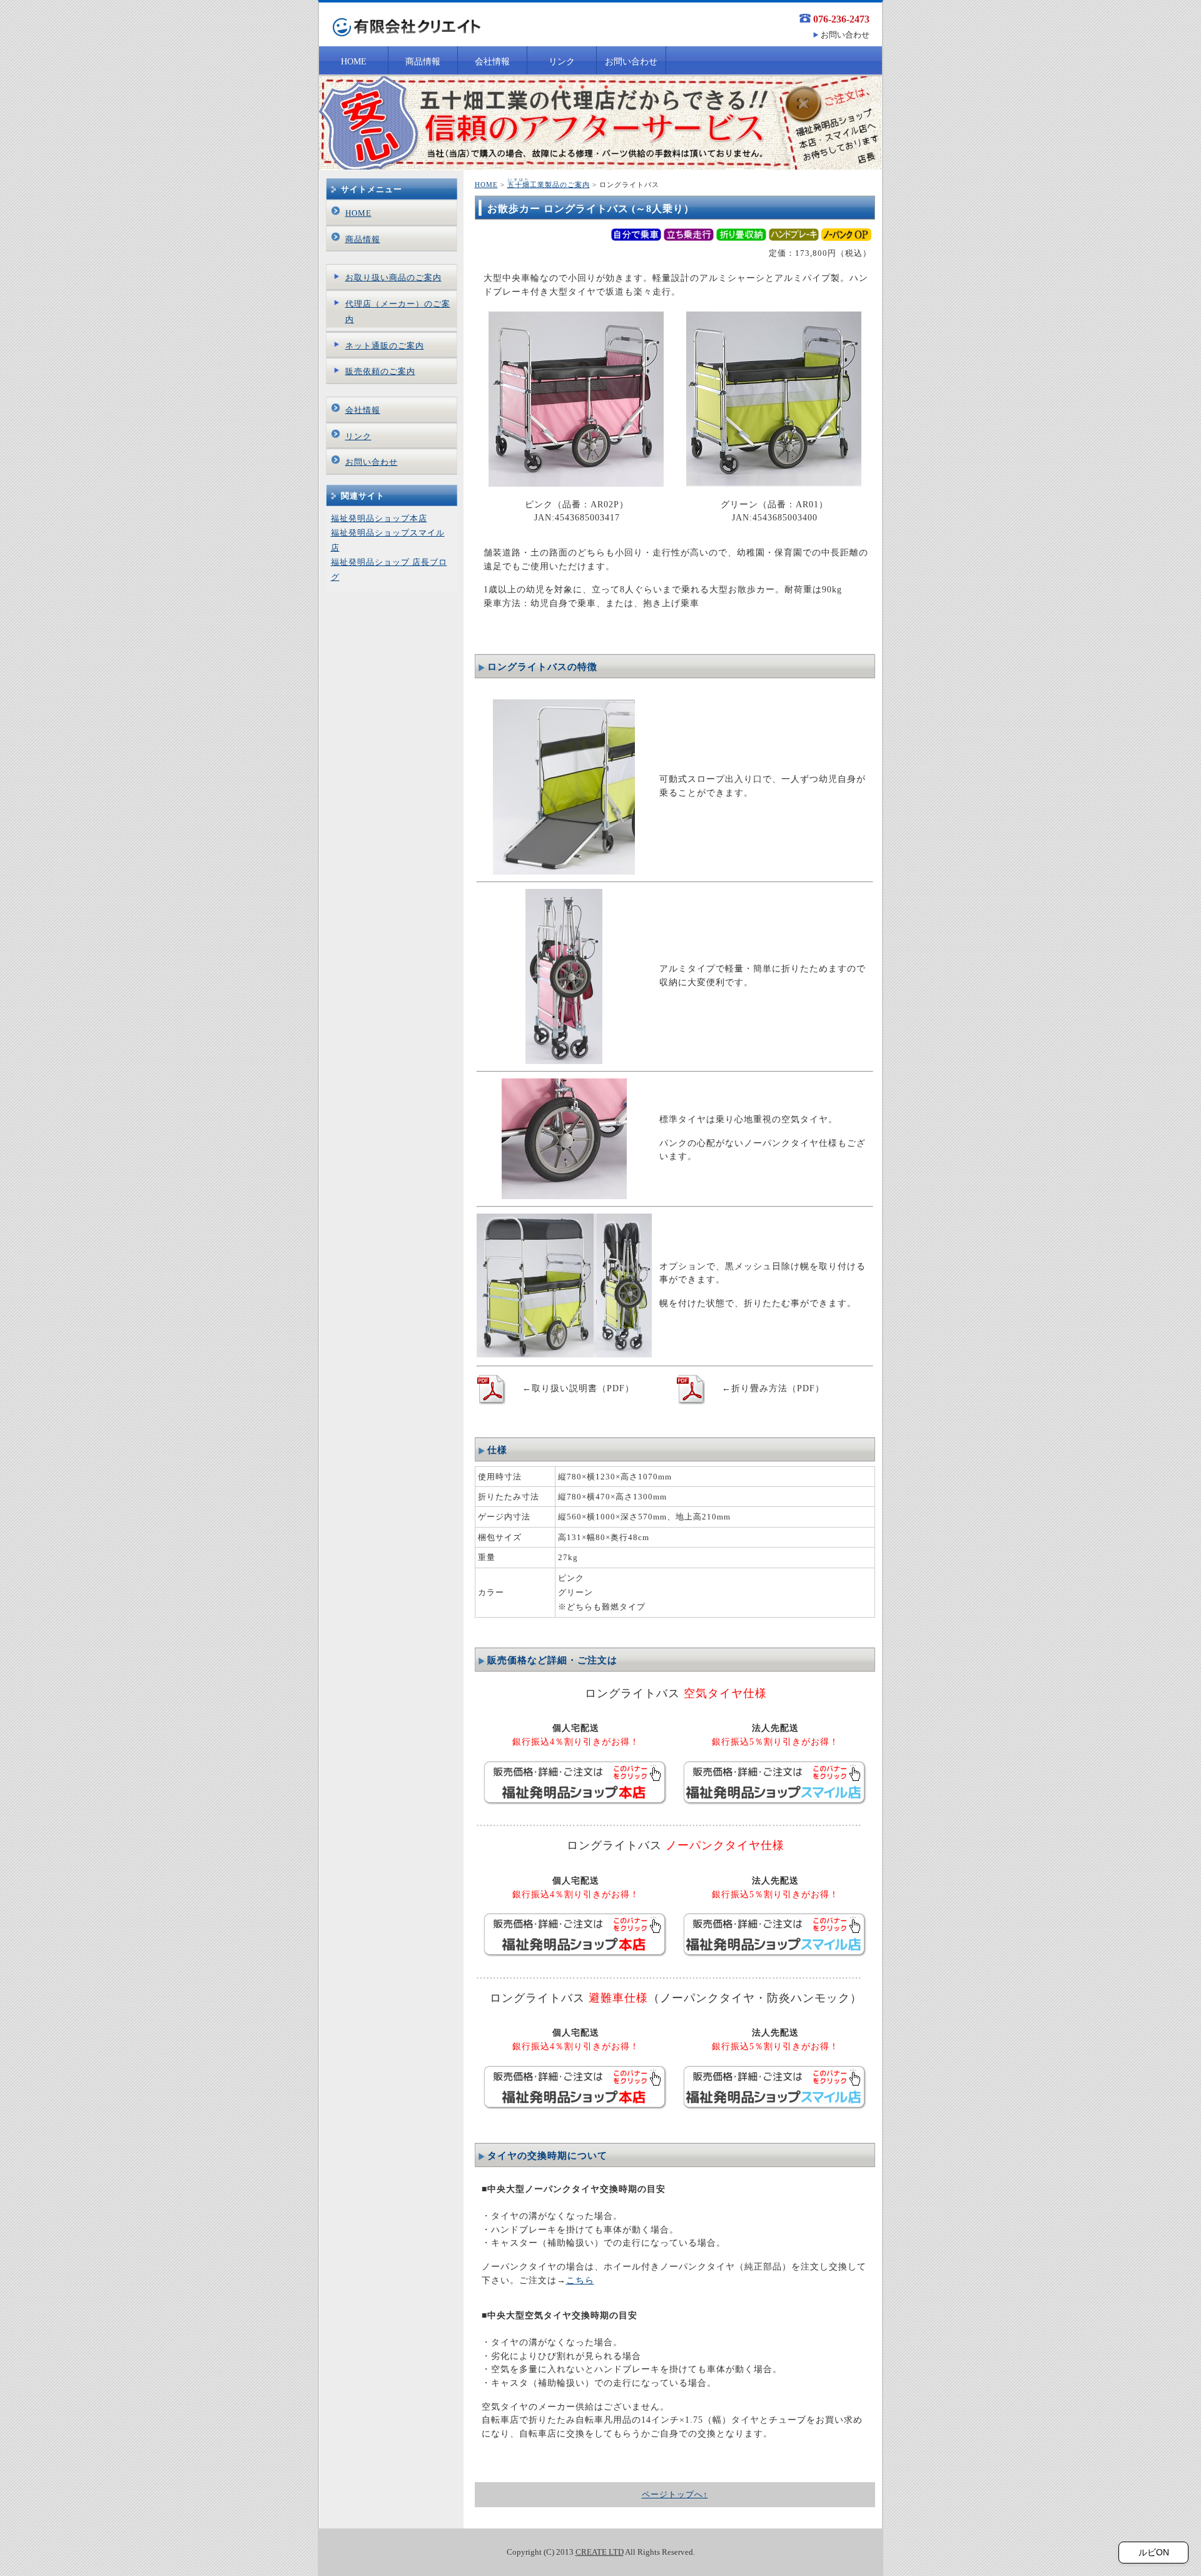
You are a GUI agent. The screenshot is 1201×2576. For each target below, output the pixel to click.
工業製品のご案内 (549, 185)
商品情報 (423, 62)
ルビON (1154, 2552)
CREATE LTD (600, 2552)
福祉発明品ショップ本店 (379, 518)
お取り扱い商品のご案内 (393, 277)
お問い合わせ (845, 35)
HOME (354, 62)
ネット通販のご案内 (385, 346)
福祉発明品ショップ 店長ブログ (389, 569)
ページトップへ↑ (675, 2494)
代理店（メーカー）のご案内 (398, 312)
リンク (562, 62)
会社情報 (492, 62)
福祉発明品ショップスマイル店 (388, 540)
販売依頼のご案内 (380, 371)
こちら (580, 2280)
